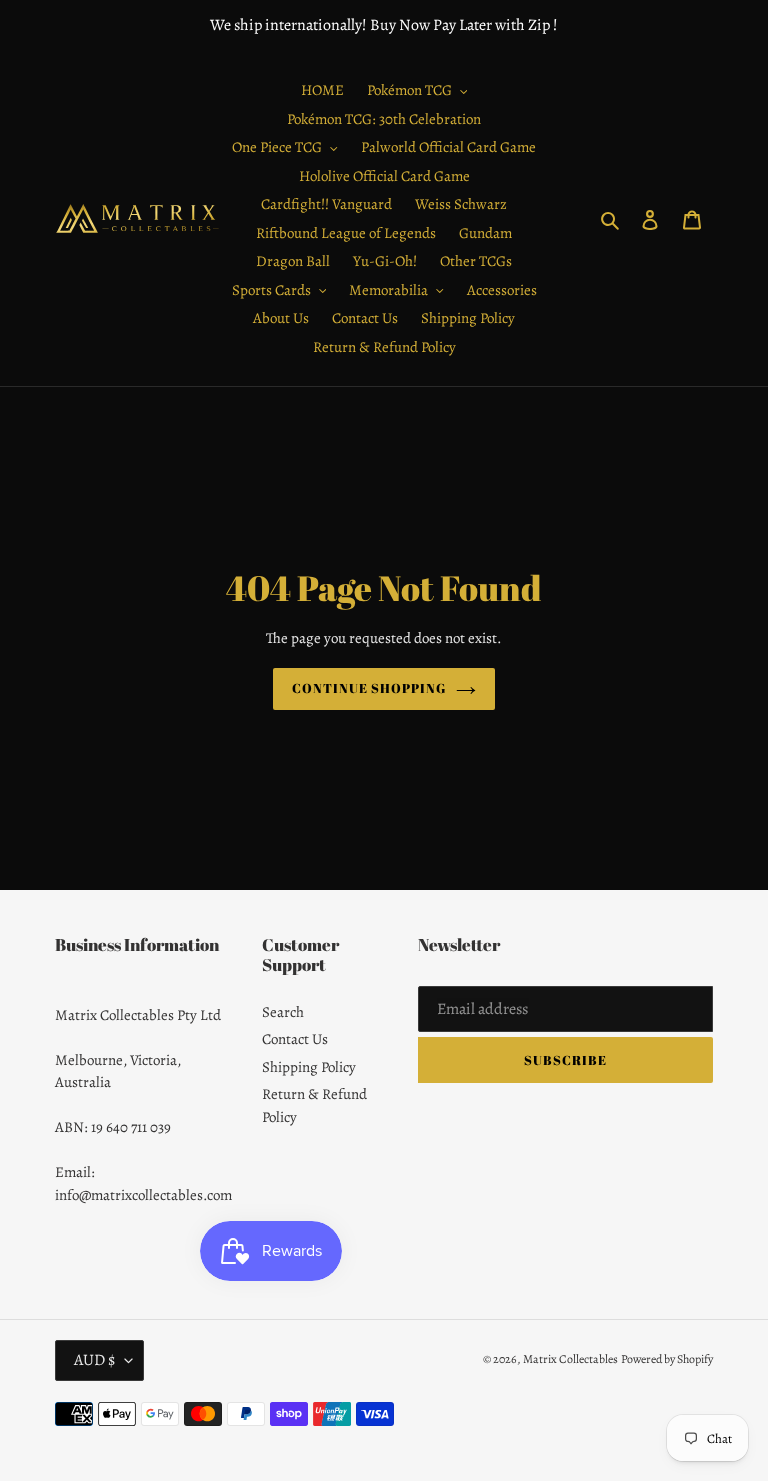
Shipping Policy (309, 1067)
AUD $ (94, 1360)
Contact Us (295, 1039)
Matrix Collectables (570, 1359)
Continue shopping (369, 688)
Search (283, 1012)
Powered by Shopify (667, 1359)
